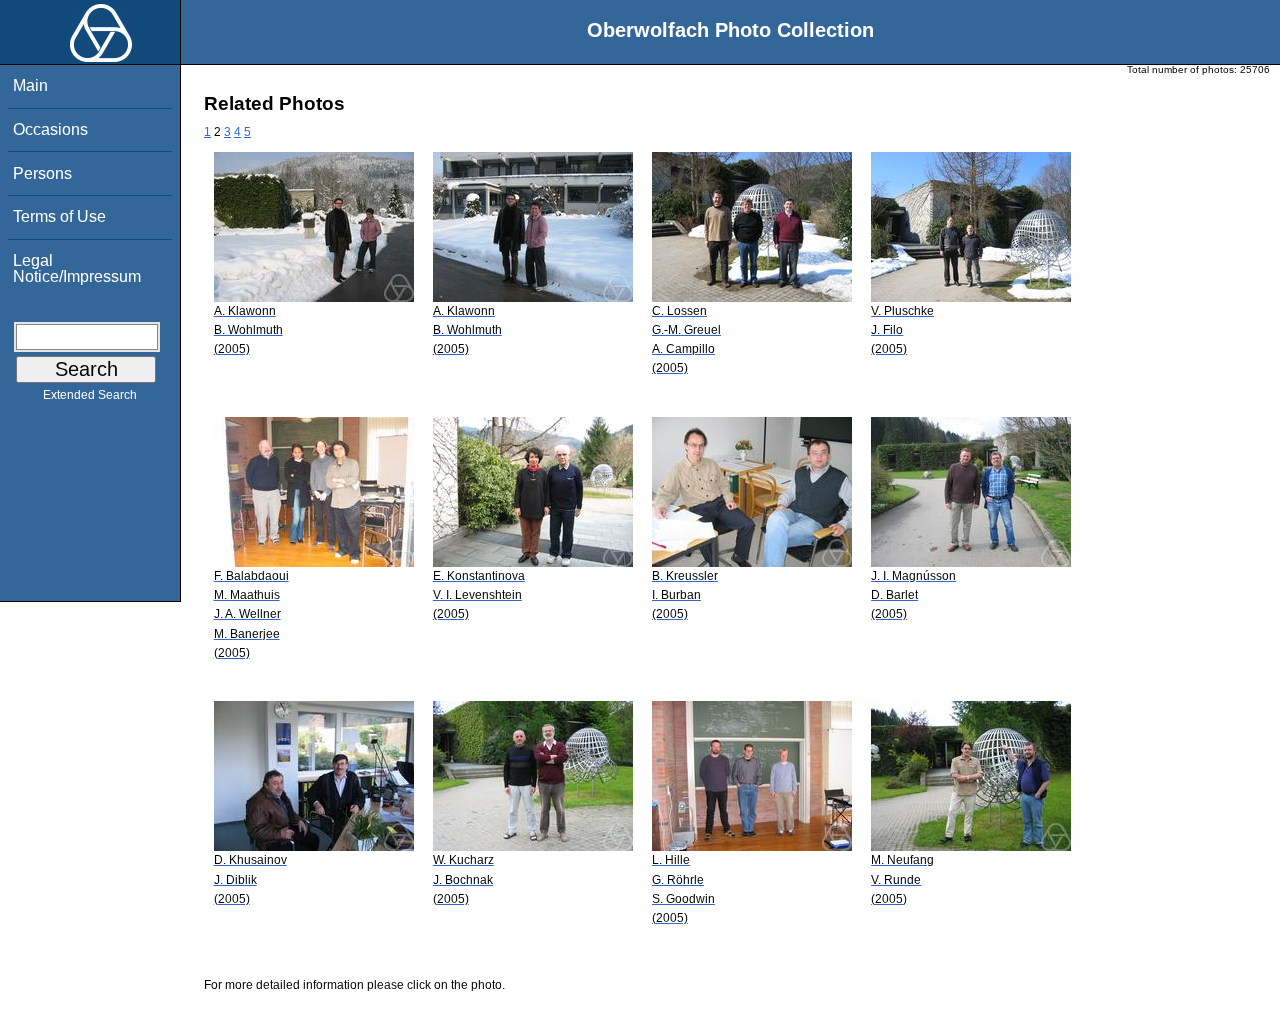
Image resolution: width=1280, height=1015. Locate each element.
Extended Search (90, 395)
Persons (42, 173)
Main (30, 85)
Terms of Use (59, 216)
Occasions (50, 129)
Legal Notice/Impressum (77, 268)
